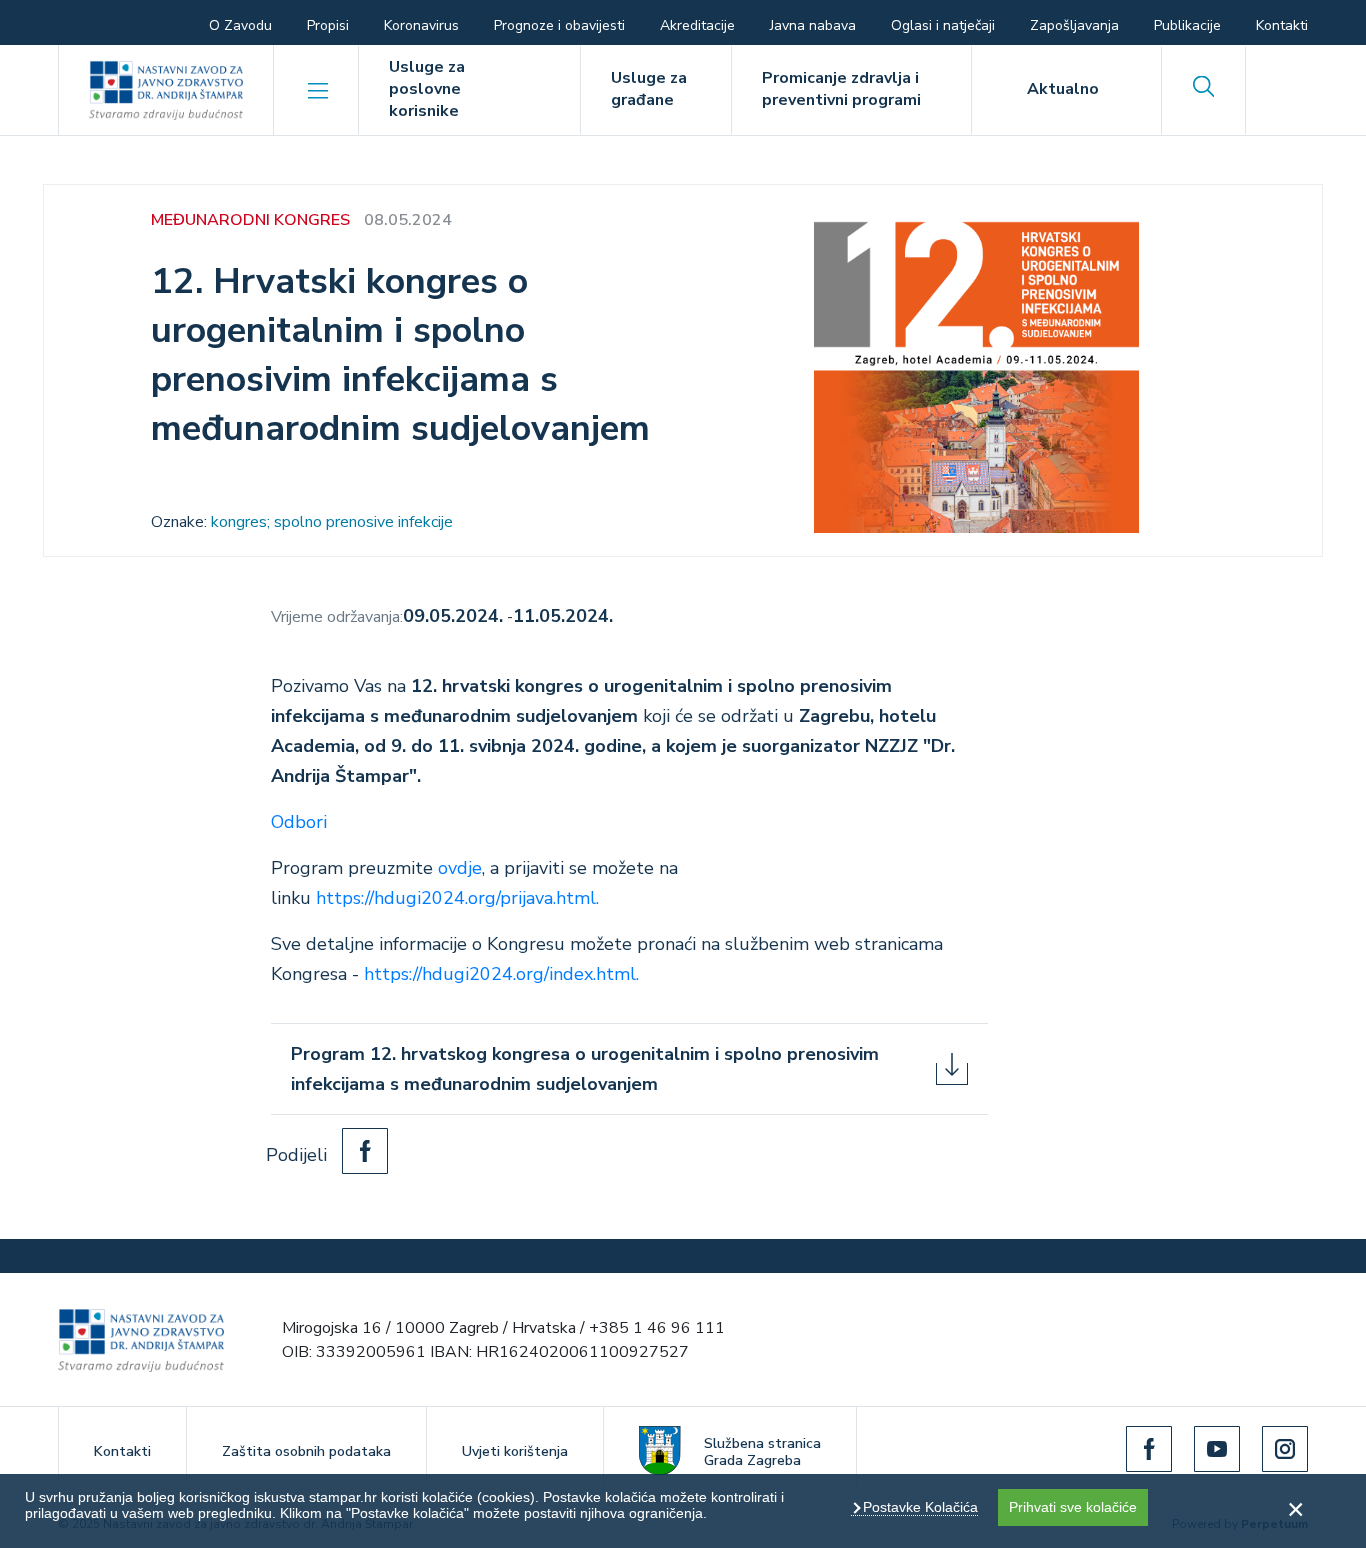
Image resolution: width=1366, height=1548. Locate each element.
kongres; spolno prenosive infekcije (332, 522)
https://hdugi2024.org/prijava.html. (460, 898)
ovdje (460, 868)
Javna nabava (813, 25)
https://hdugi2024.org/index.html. (501, 974)
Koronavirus (421, 25)
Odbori (299, 822)
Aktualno (1063, 89)
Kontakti (1282, 25)
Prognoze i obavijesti (559, 25)
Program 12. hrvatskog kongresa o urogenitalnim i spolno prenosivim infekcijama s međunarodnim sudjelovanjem (585, 1069)
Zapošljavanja (1074, 25)
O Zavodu (240, 25)
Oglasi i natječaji (943, 25)
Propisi (328, 25)
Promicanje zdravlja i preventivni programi (841, 89)
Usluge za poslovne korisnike (427, 89)
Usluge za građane (649, 89)
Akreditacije (697, 25)
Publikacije (1187, 25)
